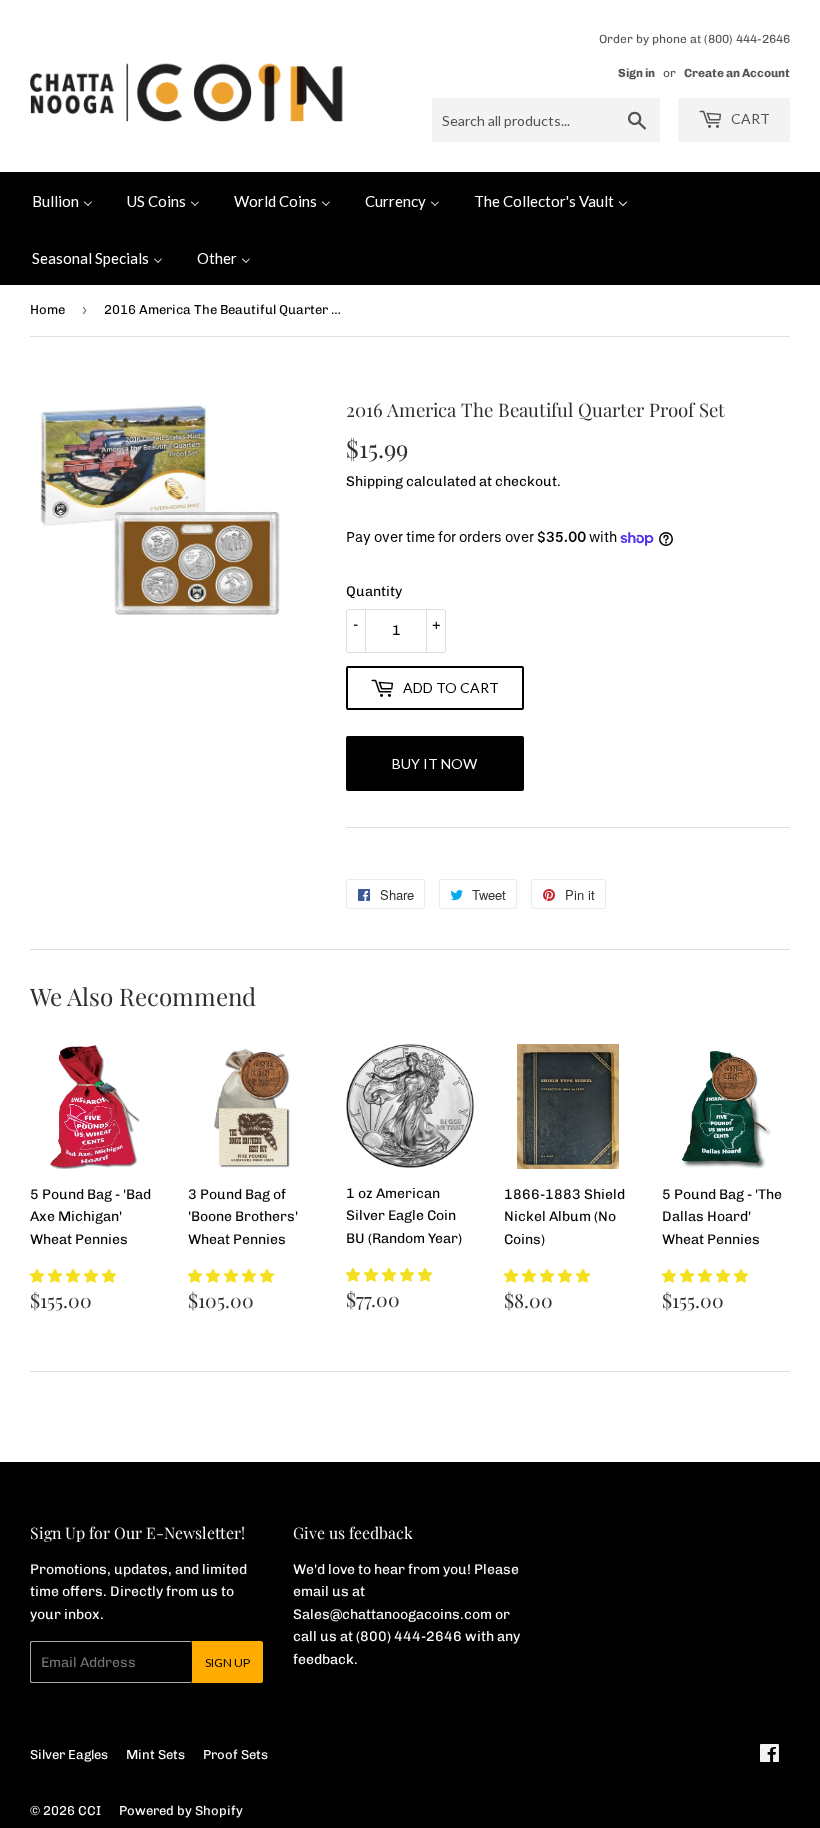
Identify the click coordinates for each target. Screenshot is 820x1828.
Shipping (374, 481)
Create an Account (737, 73)
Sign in (636, 73)
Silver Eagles (69, 1754)
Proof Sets (235, 1754)
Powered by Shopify (181, 1810)
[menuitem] (62, 200)
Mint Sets (155, 1754)
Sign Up (227, 1662)
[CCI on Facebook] (769, 1756)
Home (47, 309)
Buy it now (434, 763)
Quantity (374, 591)
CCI (89, 1810)
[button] (73, 1276)
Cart (749, 118)
